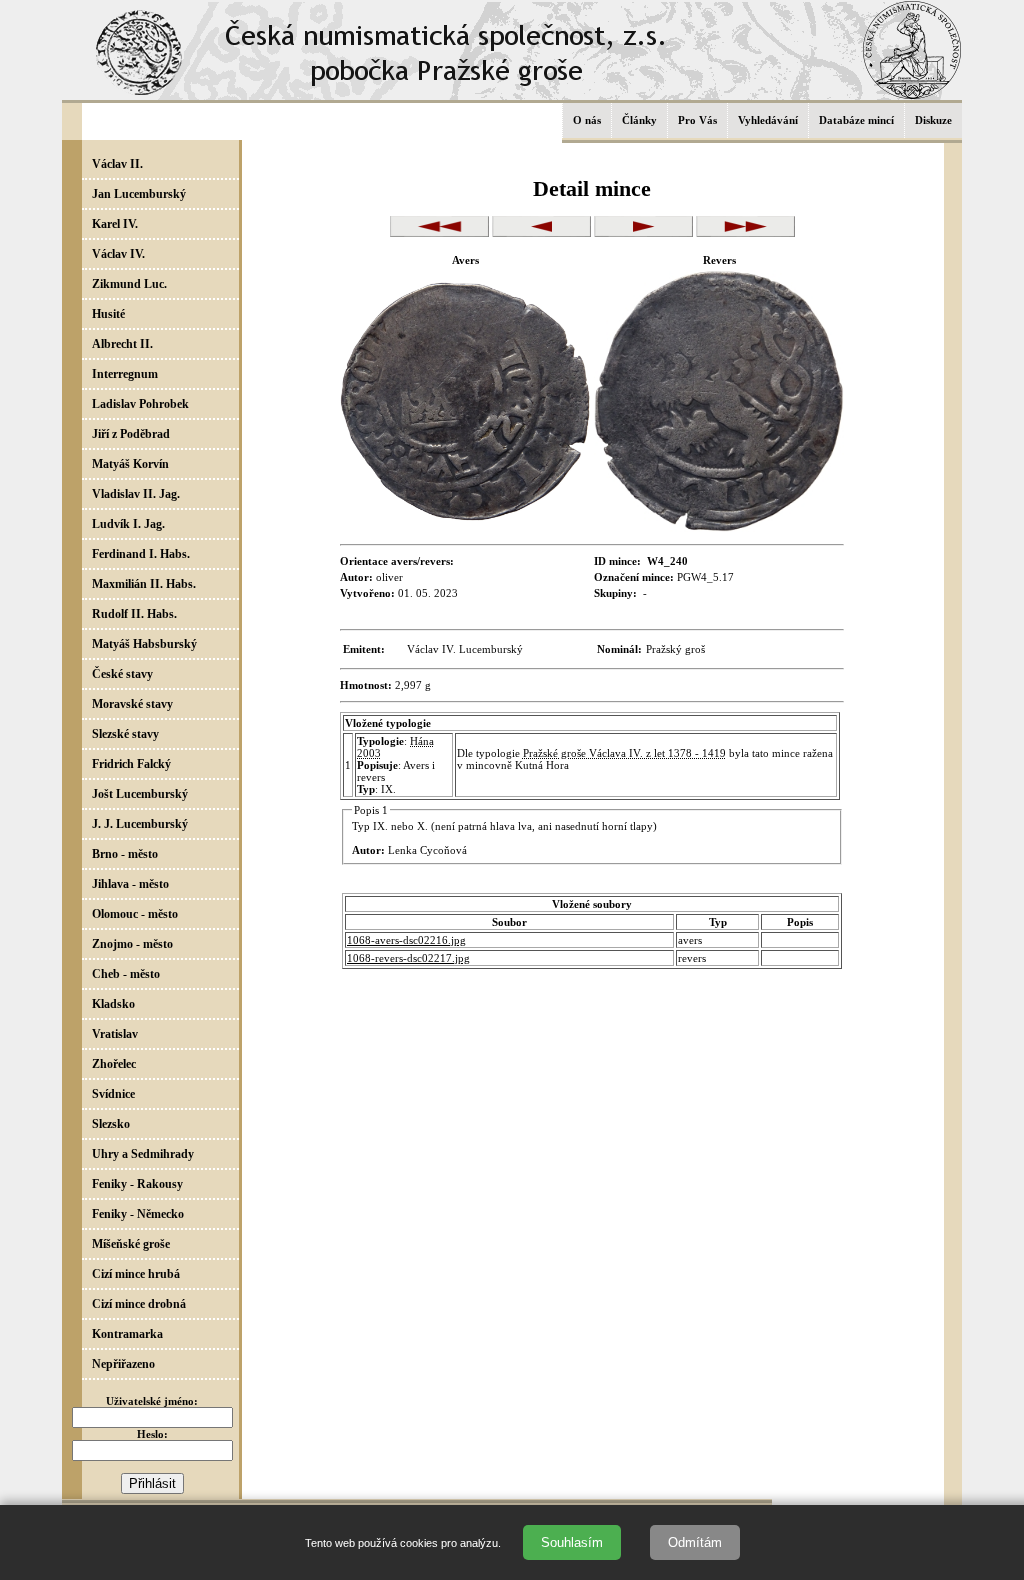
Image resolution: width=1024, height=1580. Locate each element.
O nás (587, 120)
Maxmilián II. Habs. (144, 584)
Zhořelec (114, 1064)
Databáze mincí (856, 120)
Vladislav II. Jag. (136, 494)
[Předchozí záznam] (439, 233)
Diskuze (933, 120)
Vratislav (115, 1034)
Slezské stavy (125, 734)
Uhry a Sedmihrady (143, 1154)
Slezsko (111, 1124)
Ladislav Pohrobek (140, 404)
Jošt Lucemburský (140, 794)
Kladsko (113, 1004)
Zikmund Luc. (129, 284)
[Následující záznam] (745, 233)
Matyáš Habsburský (144, 644)
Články (639, 120)
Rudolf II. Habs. (134, 614)
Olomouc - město (135, 914)
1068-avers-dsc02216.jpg (406, 940)
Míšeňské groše (131, 1244)
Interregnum (125, 374)
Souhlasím (572, 1542)
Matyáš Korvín (130, 464)
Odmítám (695, 1542)
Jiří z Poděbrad (131, 434)
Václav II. (117, 164)
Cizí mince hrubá (136, 1274)
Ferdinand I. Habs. (141, 554)
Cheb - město (126, 974)
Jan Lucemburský (139, 194)
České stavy (122, 674)
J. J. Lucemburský (140, 824)
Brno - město (125, 854)
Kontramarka (127, 1334)
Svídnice (113, 1094)
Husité (108, 314)
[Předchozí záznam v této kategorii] (541, 233)
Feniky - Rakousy (137, 1184)
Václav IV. (118, 254)
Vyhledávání (768, 120)
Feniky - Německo (138, 1214)
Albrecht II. (122, 344)
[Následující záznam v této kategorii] (643, 233)
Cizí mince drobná (139, 1304)
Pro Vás (697, 120)
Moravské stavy (132, 704)
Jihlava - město (130, 884)
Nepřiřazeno (123, 1364)
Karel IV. (115, 224)
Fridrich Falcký (131, 764)
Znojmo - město (132, 944)
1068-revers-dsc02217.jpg (408, 958)
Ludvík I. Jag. (128, 524)
